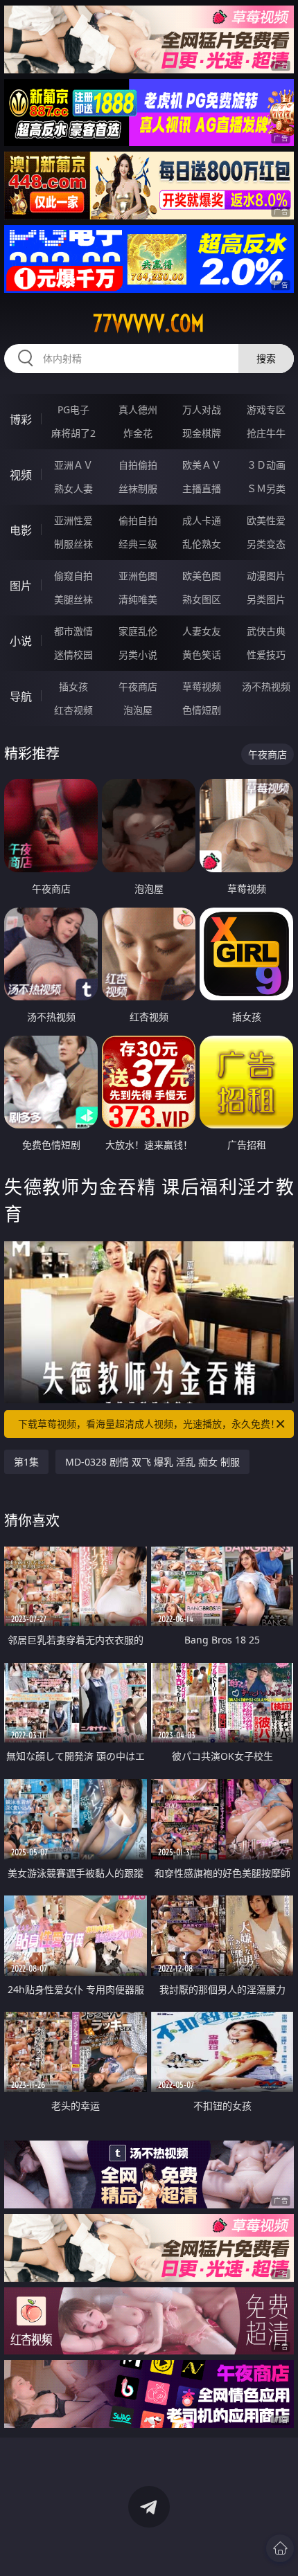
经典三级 (138, 544)
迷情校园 (73, 655)
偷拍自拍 (138, 520)
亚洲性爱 (73, 520)
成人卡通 (202, 520)
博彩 (21, 420)
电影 (21, 530)
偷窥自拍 (73, 576)
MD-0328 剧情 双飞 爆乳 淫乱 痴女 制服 (152, 1462)
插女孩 (73, 686)
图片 (21, 586)
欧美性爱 (266, 520)
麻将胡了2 (73, 433)
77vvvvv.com (149, 323)
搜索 (266, 358)
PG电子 (73, 409)
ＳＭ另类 (266, 488)
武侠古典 (266, 631)
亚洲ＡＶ (73, 465)
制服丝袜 (73, 544)
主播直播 (202, 488)
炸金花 (138, 433)
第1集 (26, 1462)
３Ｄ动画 (266, 465)
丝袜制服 (138, 488)
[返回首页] (280, 2548)
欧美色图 (202, 576)
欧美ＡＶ (202, 465)
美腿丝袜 (73, 599)
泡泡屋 (138, 710)
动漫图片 (266, 576)
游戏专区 (266, 409)
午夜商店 (138, 686)
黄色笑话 (202, 655)
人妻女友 (202, 631)
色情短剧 (202, 710)
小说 (21, 641)
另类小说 (138, 655)
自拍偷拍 (138, 465)
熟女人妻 (73, 488)
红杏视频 (73, 710)
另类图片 (266, 599)
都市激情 (73, 631)
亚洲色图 (138, 576)
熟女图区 (202, 599)
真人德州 (138, 409)
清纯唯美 (138, 599)
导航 (21, 696)
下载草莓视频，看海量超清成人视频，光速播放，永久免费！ (149, 1424)
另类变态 (266, 544)
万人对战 (202, 409)
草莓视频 (202, 686)
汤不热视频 (266, 686)
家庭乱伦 (138, 631)
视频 (21, 475)
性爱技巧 (266, 655)
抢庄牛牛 (266, 433)
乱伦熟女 (202, 544)
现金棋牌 (202, 433)
